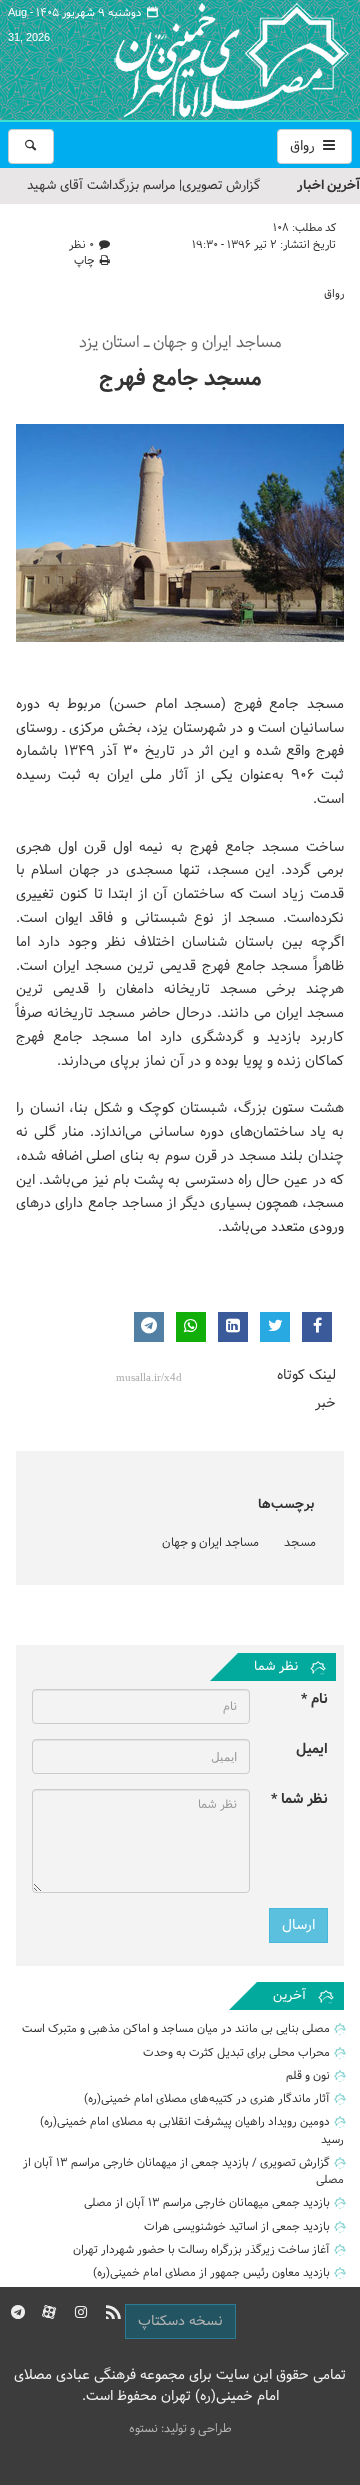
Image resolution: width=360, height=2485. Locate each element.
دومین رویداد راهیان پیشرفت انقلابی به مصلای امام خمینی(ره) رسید (192, 2130)
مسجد (300, 1543)
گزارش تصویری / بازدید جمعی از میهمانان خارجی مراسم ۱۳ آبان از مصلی (183, 2171)
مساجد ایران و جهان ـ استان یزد (180, 343)
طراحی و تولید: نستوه (180, 2429)
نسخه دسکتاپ (180, 2321)
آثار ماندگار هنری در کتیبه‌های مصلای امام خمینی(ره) (207, 2099)
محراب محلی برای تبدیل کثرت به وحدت (236, 2053)
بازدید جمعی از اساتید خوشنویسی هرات (237, 2227)
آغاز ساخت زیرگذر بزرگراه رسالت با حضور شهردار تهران (201, 2250)
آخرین (289, 1996)
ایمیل (312, 1749)
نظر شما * (299, 1799)
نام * (314, 1699)
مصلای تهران (202, 60)
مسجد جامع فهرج (180, 379)
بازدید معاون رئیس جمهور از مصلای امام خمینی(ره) (211, 2273)
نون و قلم (308, 2076)
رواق (304, 146)
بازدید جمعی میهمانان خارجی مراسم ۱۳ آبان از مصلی (207, 2203)
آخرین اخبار (328, 185)
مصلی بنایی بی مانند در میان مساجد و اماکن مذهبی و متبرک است (176, 2029)
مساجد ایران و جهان (210, 1543)
